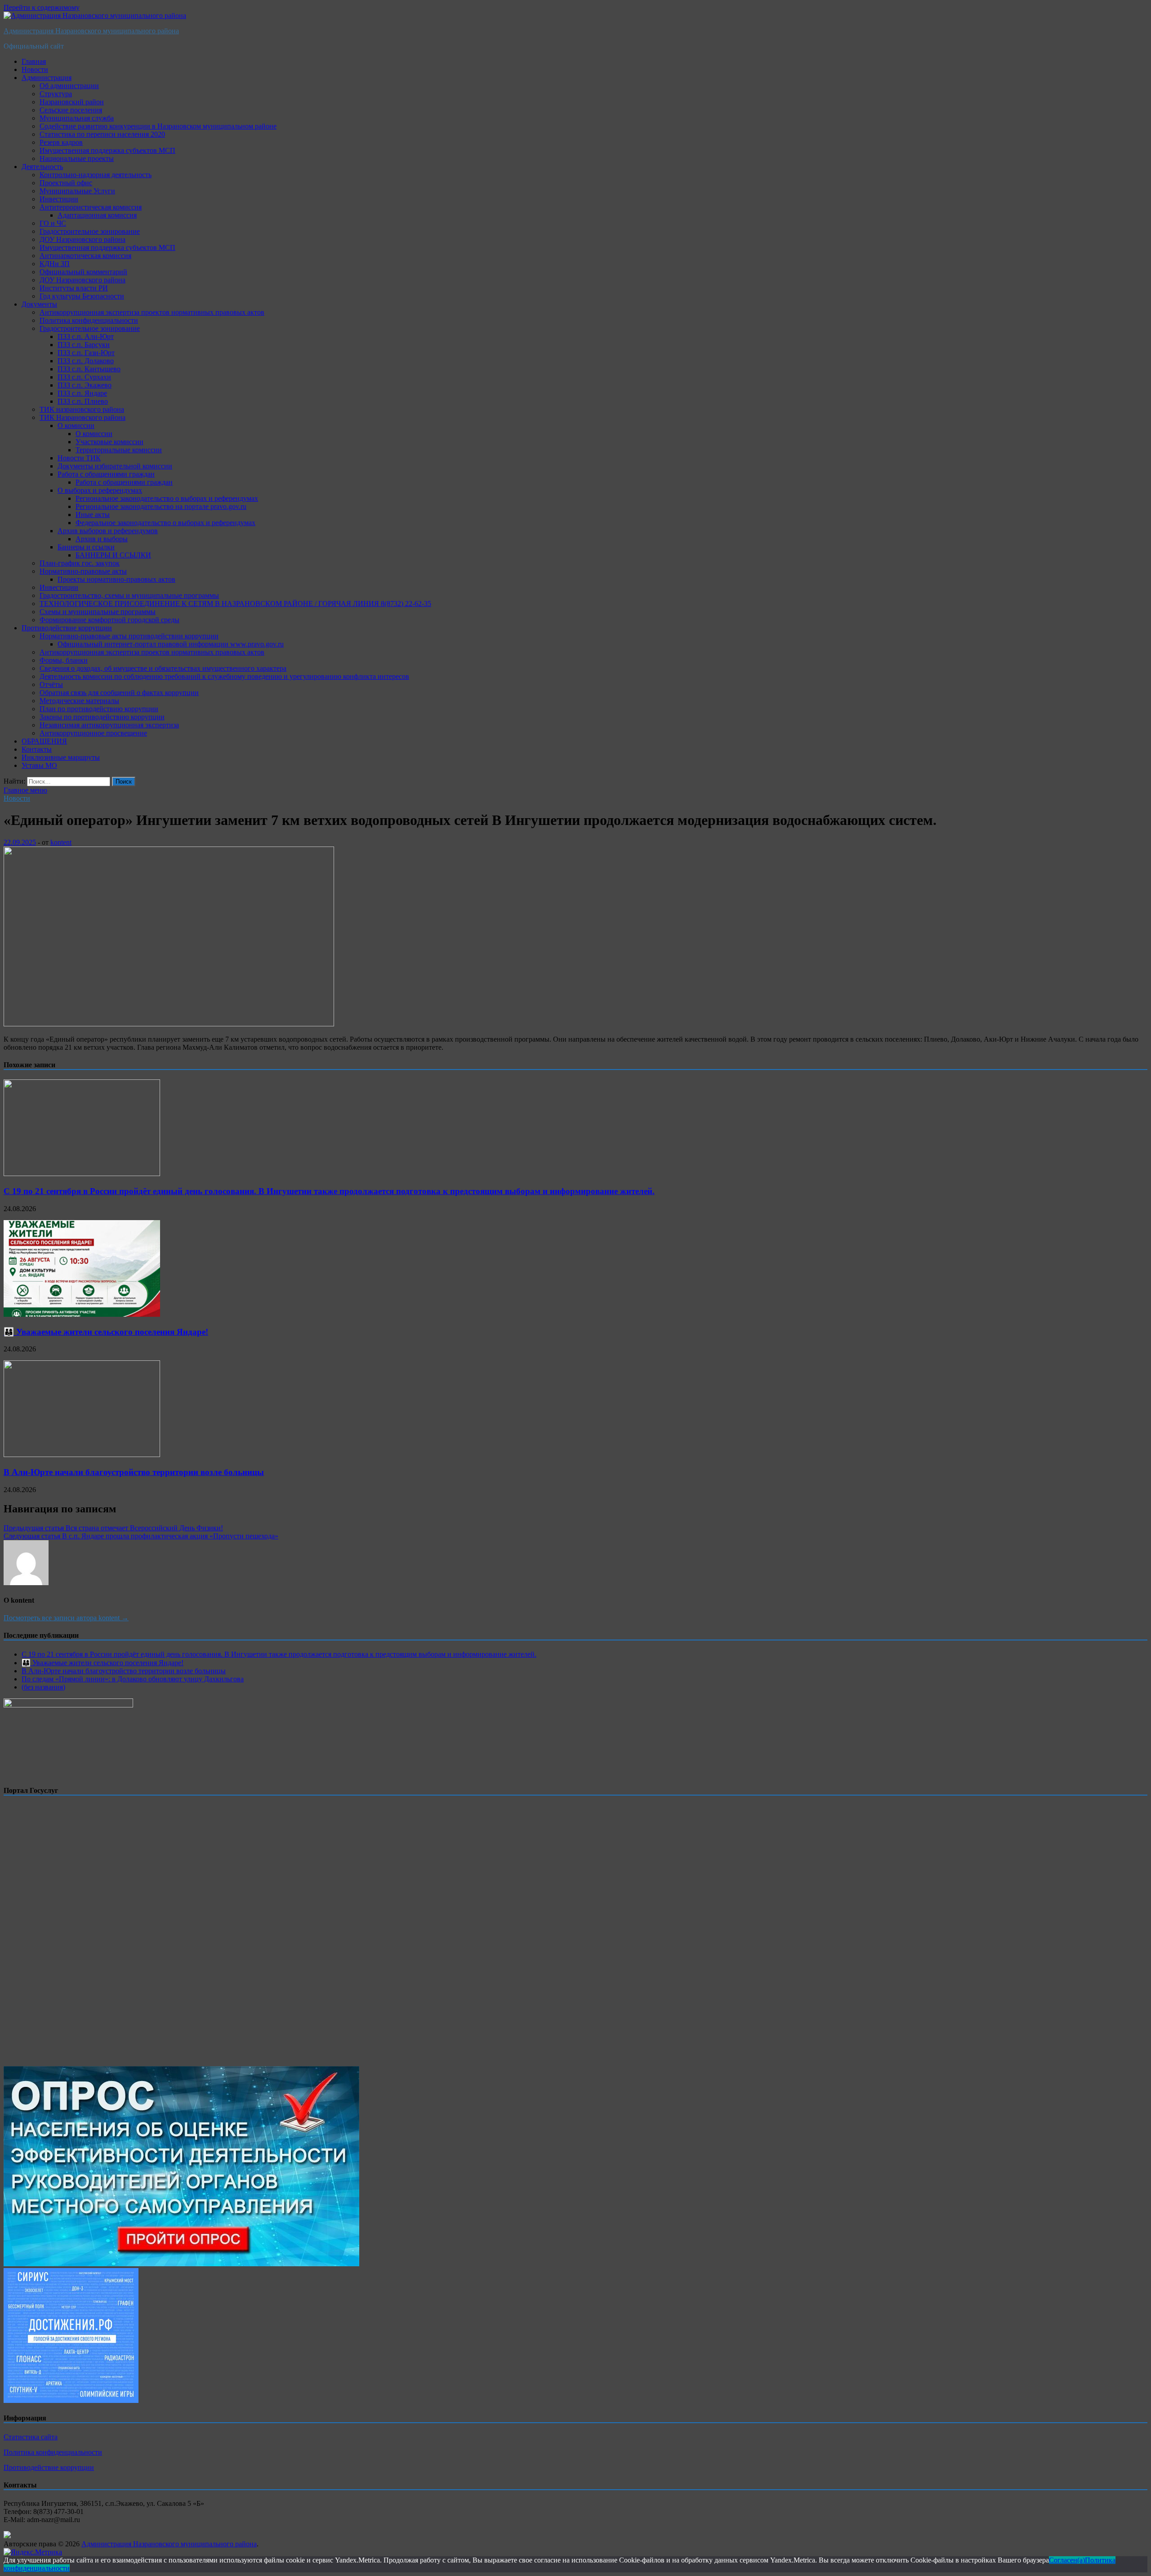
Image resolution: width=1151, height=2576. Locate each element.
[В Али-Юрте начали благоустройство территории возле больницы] (82, 1455)
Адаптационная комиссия (97, 215)
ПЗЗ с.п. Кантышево (89, 369)
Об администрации (69, 86)
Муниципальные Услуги (77, 191)
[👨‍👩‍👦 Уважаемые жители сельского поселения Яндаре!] (82, 1314)
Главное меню (25, 790)
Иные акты (93, 515)
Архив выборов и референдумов (108, 531)
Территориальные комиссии (119, 450)
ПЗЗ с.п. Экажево (85, 385)
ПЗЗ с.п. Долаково (86, 361)
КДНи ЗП (55, 264)
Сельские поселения (71, 110)
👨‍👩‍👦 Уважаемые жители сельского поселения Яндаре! (106, 1332)
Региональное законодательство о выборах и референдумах (167, 498)
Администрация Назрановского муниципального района (91, 31)
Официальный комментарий (83, 272)
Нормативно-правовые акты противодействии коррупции (129, 636)
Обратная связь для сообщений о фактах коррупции (119, 693)
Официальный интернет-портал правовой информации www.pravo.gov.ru (171, 644)
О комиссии (76, 426)
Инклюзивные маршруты (61, 757)
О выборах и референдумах (100, 490)
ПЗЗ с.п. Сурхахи (84, 377)
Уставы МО (39, 765)
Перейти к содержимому (42, 7)
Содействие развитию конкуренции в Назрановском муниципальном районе (158, 126)
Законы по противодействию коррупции (102, 717)
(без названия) (43, 1687)
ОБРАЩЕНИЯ (44, 741)
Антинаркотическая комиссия (85, 256)
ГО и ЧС (53, 223)
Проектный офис (66, 183)
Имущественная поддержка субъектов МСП (107, 150)
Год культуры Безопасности (82, 296)
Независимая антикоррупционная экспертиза (109, 725)
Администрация (47, 78)
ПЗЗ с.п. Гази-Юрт (86, 353)
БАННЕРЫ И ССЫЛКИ (113, 555)
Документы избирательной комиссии (115, 466)
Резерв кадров (61, 142)
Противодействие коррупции (67, 628)
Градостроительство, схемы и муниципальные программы (129, 595)
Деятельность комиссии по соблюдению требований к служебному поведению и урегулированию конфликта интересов (224, 676)
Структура (56, 94)
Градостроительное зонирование (90, 231)
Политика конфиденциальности (89, 320)
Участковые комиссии (109, 442)
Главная (34, 61)
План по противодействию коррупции (99, 709)
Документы (39, 304)
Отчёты (51, 684)
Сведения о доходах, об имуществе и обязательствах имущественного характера (163, 668)
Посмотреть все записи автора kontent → (66, 1618)
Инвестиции (59, 199)
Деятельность (42, 167)
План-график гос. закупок (80, 563)
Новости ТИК (79, 458)
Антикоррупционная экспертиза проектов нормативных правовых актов (152, 312)
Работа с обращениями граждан (106, 474)
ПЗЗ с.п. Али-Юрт (86, 336)
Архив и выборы (102, 539)
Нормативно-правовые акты (83, 571)
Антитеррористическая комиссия (91, 207)
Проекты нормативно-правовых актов (116, 579)
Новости (35, 69)
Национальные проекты (77, 158)
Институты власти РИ (74, 288)
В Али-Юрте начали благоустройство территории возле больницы (134, 1472)
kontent (61, 842)
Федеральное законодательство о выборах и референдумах (165, 523)
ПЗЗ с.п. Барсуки (84, 345)
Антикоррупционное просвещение (93, 733)
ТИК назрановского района (82, 409)
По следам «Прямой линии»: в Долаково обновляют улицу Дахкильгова (133, 1679)
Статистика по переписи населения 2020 (102, 134)
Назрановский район (72, 102)
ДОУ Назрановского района (83, 239)
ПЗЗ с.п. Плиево (83, 401)
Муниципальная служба (77, 118)
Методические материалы (79, 701)
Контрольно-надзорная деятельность (96, 175)
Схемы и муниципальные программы (98, 612)
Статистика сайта (31, 2437)
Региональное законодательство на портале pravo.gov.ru (161, 506)
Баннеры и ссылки (86, 547)
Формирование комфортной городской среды (109, 620)
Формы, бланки (64, 660)
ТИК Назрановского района (83, 417)
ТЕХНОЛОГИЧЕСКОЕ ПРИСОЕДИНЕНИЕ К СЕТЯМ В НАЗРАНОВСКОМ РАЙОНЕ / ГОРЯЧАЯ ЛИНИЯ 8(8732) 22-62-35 (235, 604)
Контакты (37, 749)
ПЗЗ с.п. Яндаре (82, 393)
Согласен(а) (1067, 2560)
